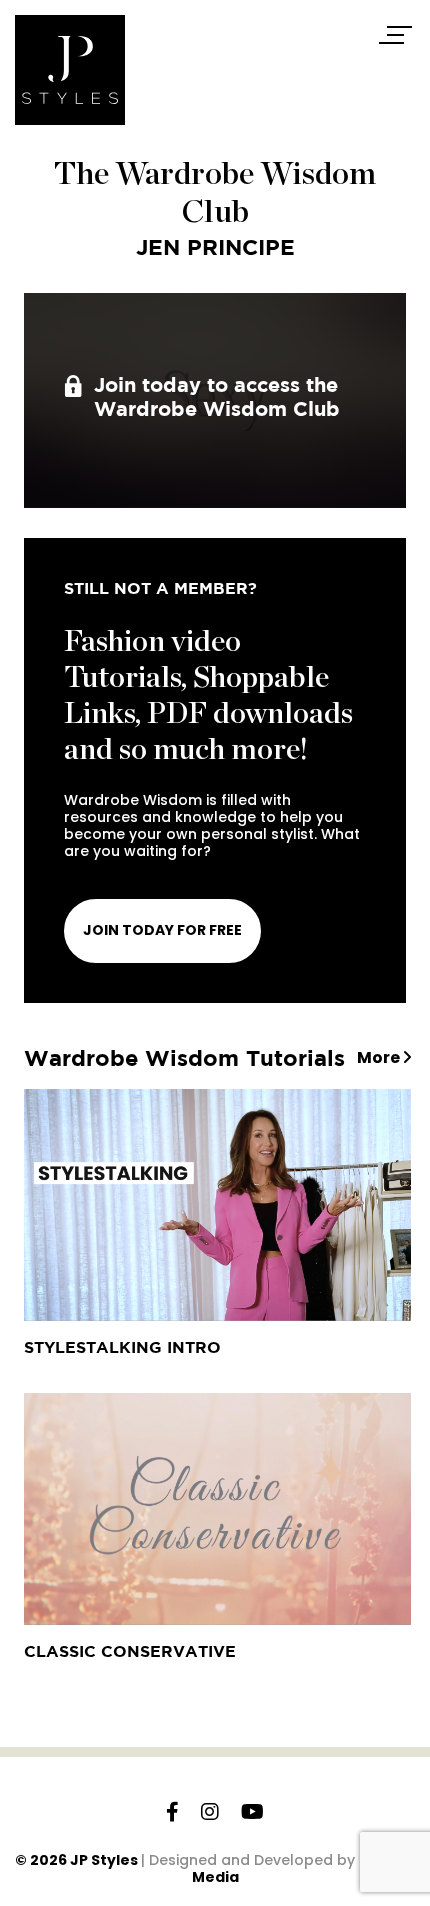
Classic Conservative (130, 1651)
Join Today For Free (162, 930)
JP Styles (104, 1860)
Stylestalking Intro (122, 1347)
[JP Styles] (70, 70)
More (380, 1058)
